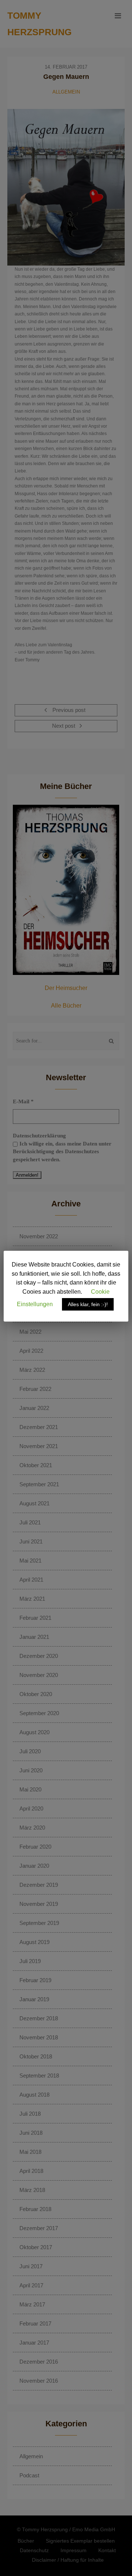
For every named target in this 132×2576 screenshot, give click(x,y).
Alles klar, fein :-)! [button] (88, 1304)
